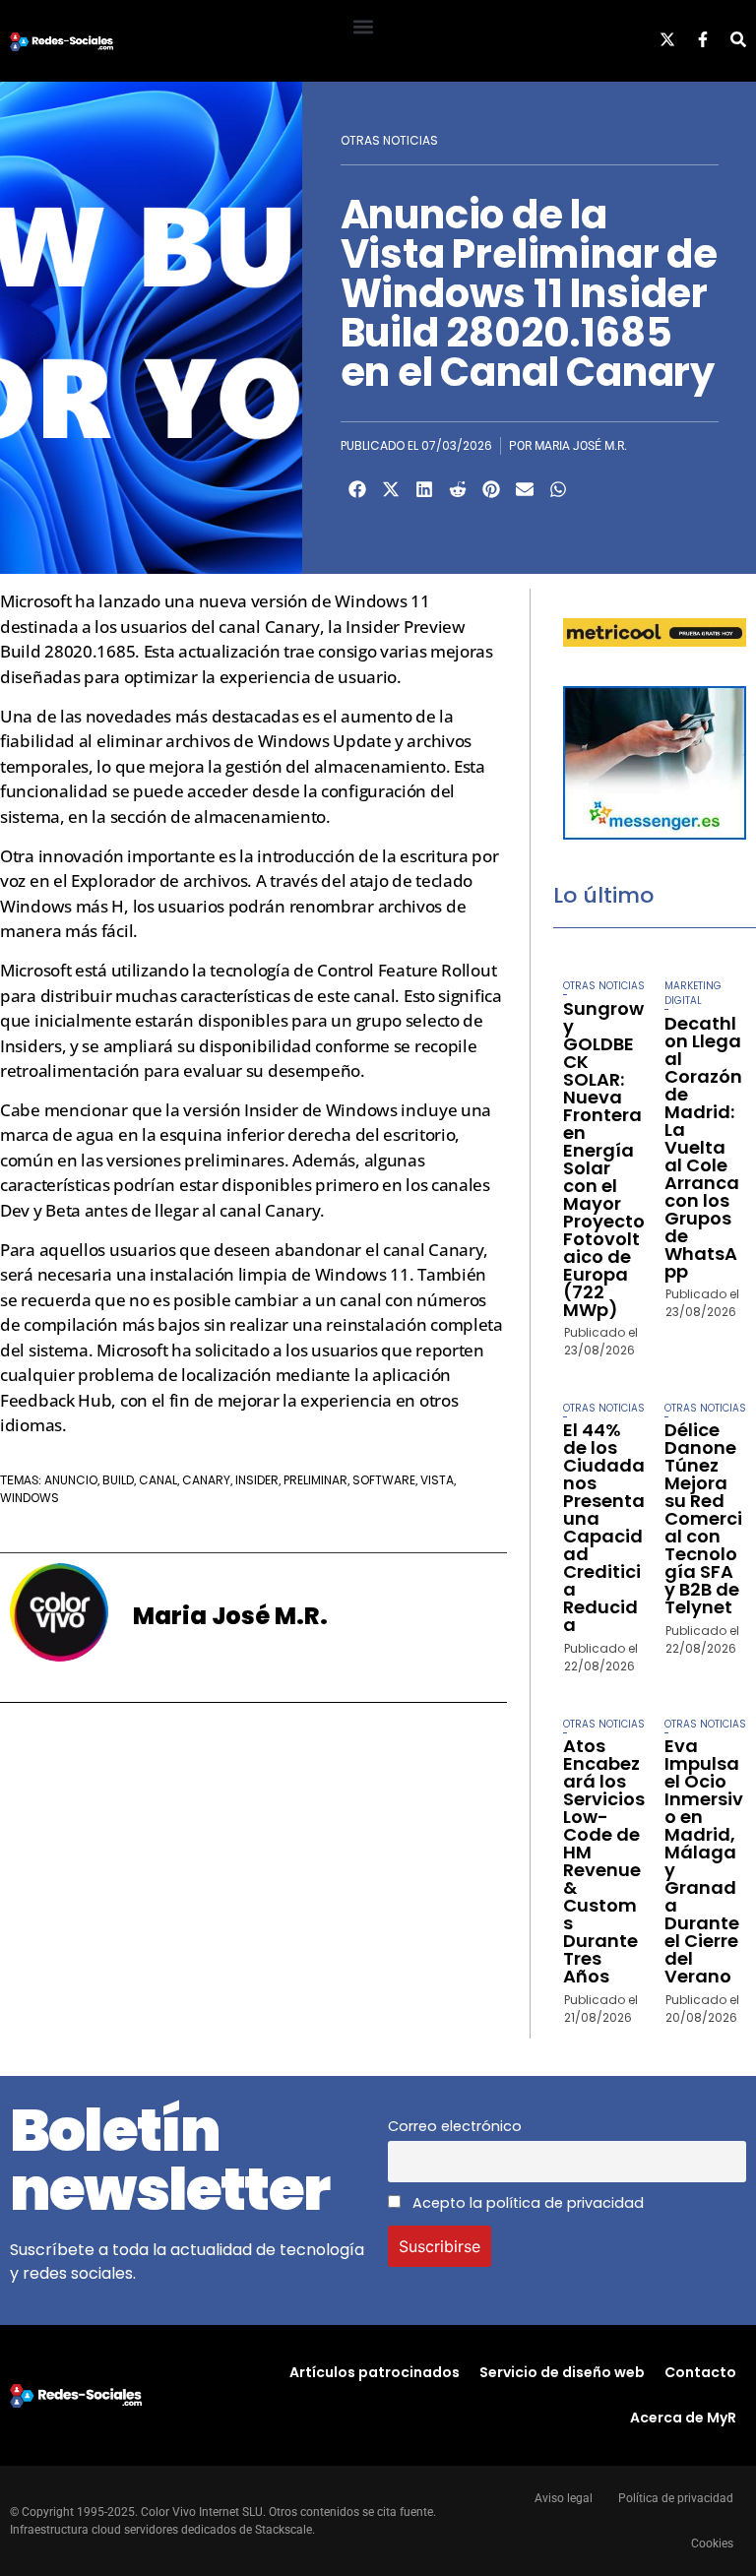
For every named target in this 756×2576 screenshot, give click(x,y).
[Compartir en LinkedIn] (424, 489)
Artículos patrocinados (375, 2372)
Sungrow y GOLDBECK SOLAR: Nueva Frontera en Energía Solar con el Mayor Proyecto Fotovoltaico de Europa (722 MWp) (604, 1159)
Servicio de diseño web (562, 2372)
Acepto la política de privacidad (526, 2203)
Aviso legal (564, 2498)
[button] (363, 26)
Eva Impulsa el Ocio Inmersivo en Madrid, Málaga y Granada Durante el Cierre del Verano (704, 1861)
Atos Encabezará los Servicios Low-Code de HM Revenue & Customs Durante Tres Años (604, 1861)
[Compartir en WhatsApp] (558, 489)
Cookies (712, 2544)
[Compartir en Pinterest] (491, 489)
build (118, 1480)
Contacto (700, 2372)
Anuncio (71, 1480)
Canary (206, 1480)
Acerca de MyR (683, 2418)
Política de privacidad (676, 2498)
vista (437, 1480)
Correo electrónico (455, 2126)
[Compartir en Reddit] (458, 489)
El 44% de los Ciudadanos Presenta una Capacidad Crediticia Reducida (604, 1527)
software (384, 1480)
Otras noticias (389, 140)
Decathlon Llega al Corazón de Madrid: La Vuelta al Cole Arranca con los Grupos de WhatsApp (703, 1147)
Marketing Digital (693, 993)
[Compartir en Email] (525, 489)
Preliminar (315, 1480)
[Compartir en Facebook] (357, 489)
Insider (257, 1480)
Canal (158, 1480)
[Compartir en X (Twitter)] (391, 489)
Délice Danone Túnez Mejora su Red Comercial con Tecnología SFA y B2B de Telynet (703, 1518)
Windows (30, 1498)
